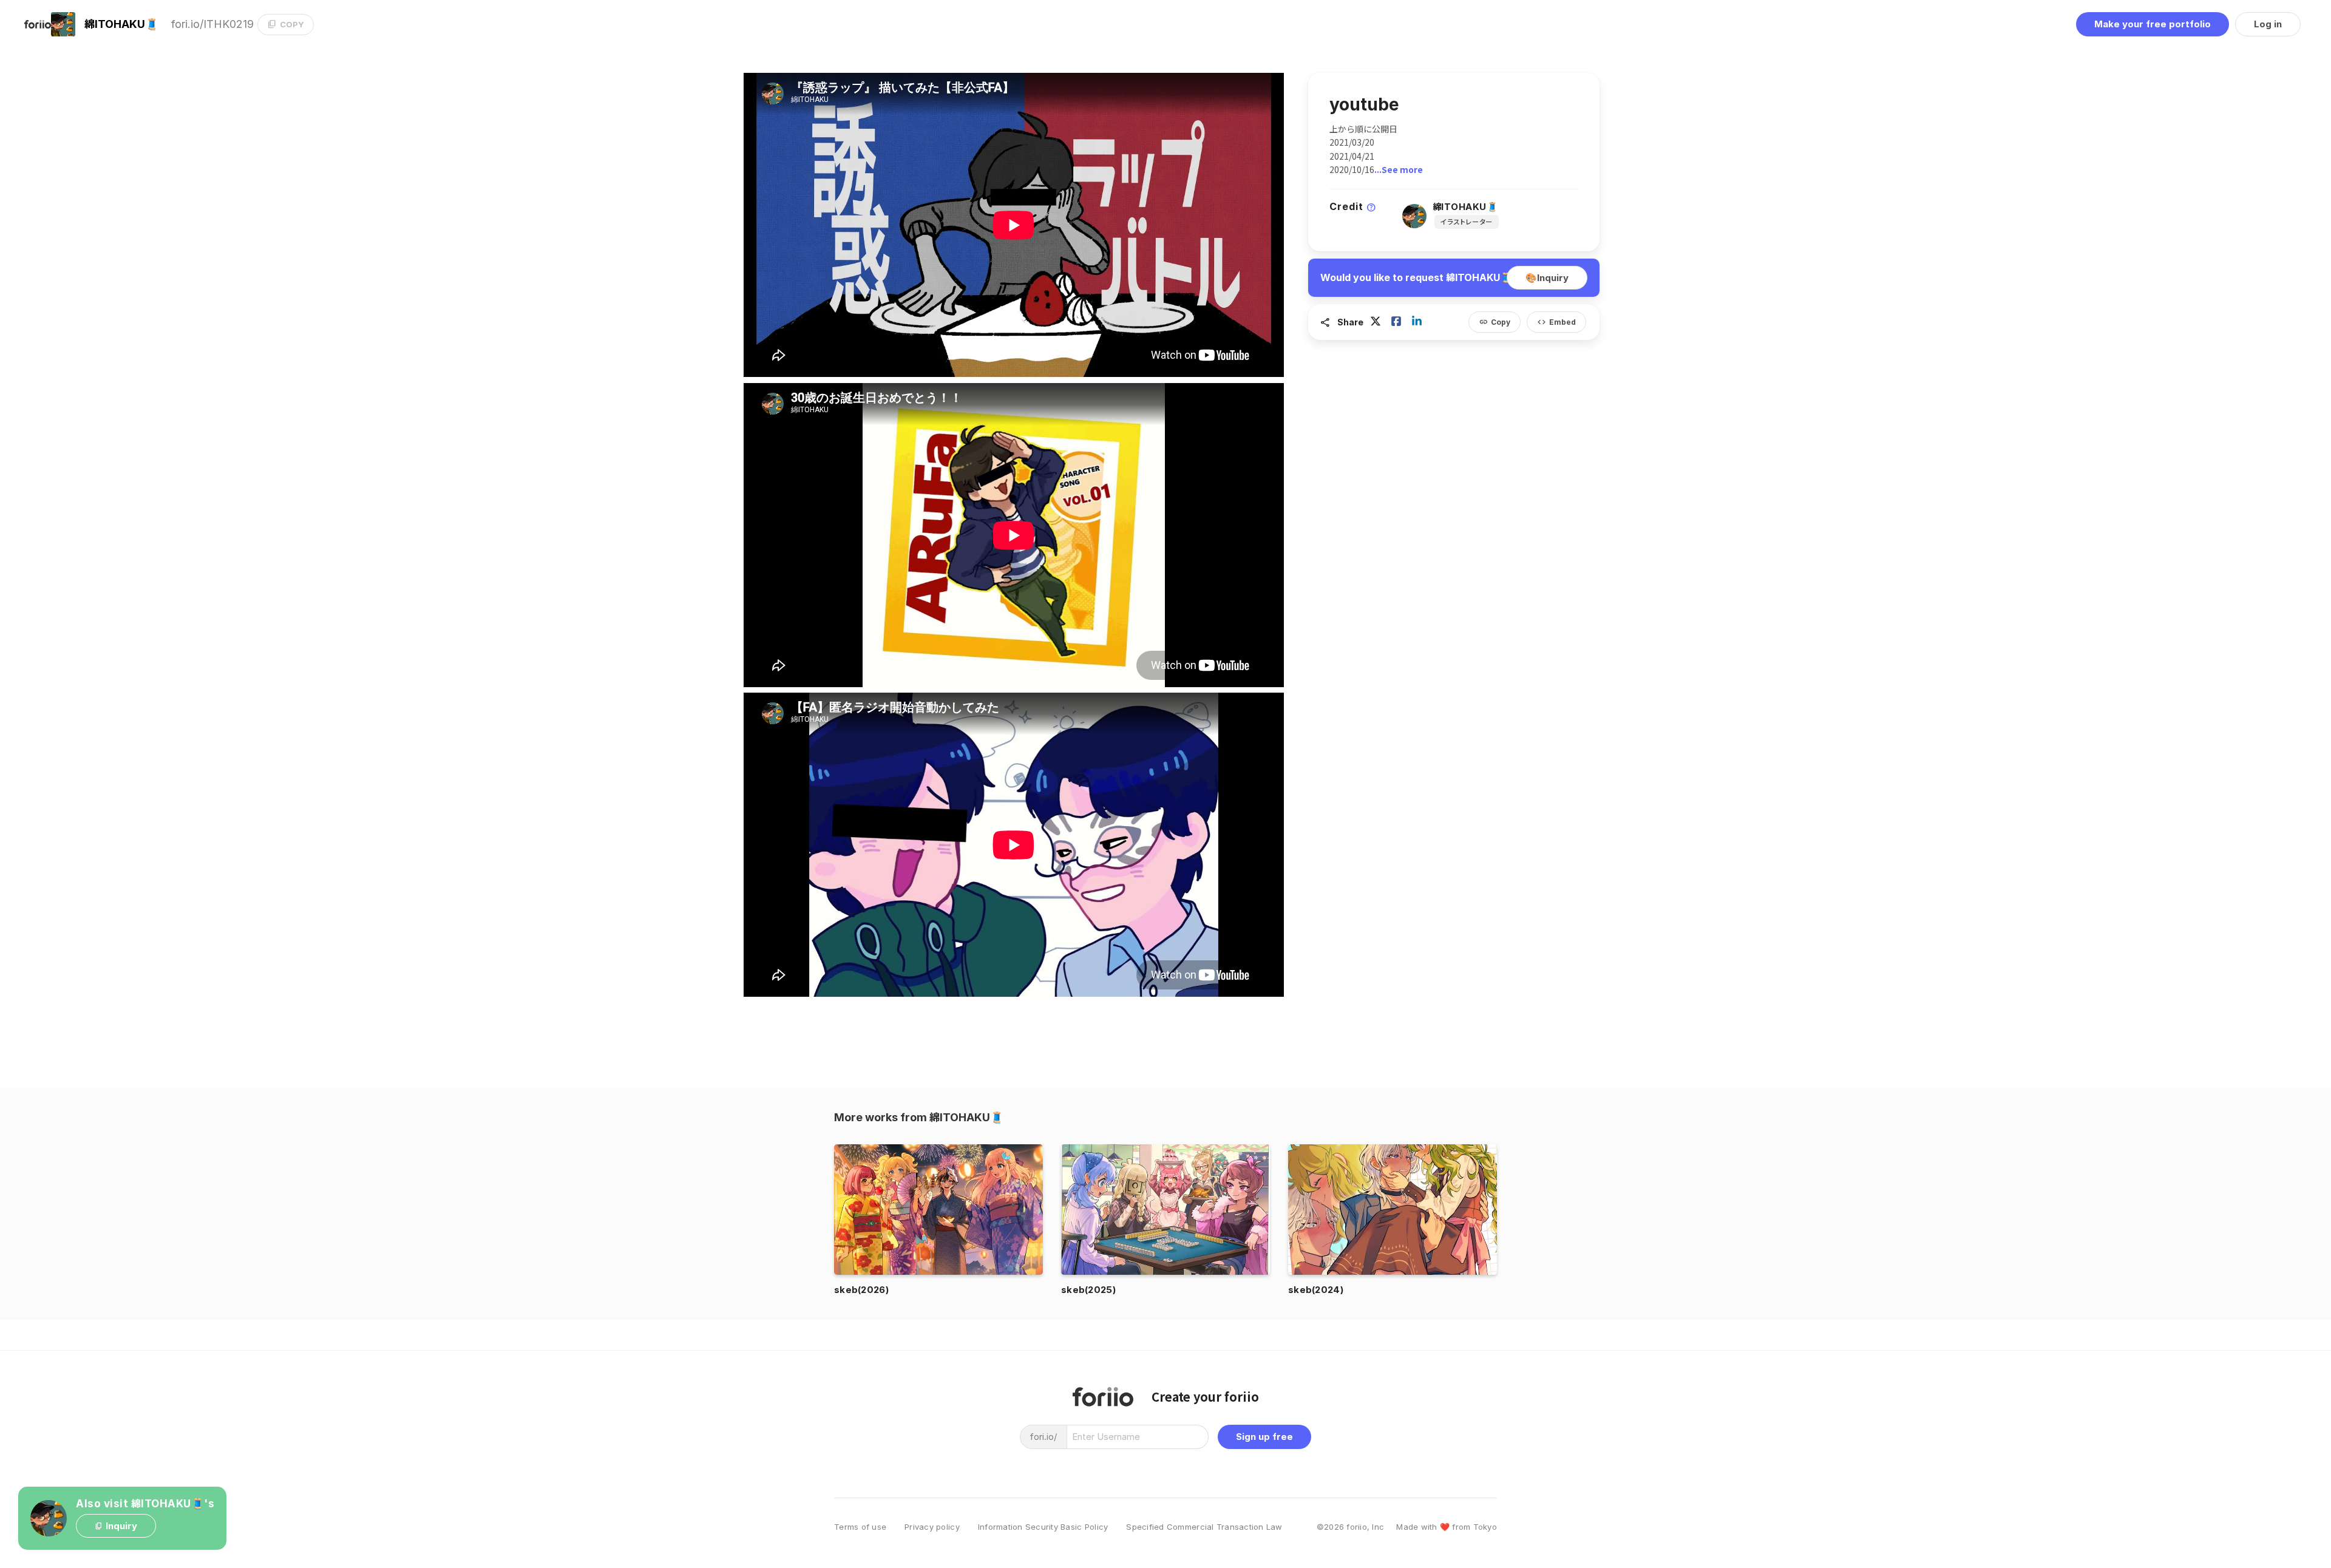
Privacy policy (932, 1527)
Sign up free (1264, 1437)
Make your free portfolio (2153, 24)
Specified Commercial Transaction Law (1204, 1527)
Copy (1495, 322)
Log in (2268, 24)
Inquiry (1547, 278)
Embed (1556, 322)
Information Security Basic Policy (1043, 1527)
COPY (286, 24)
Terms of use (860, 1527)
